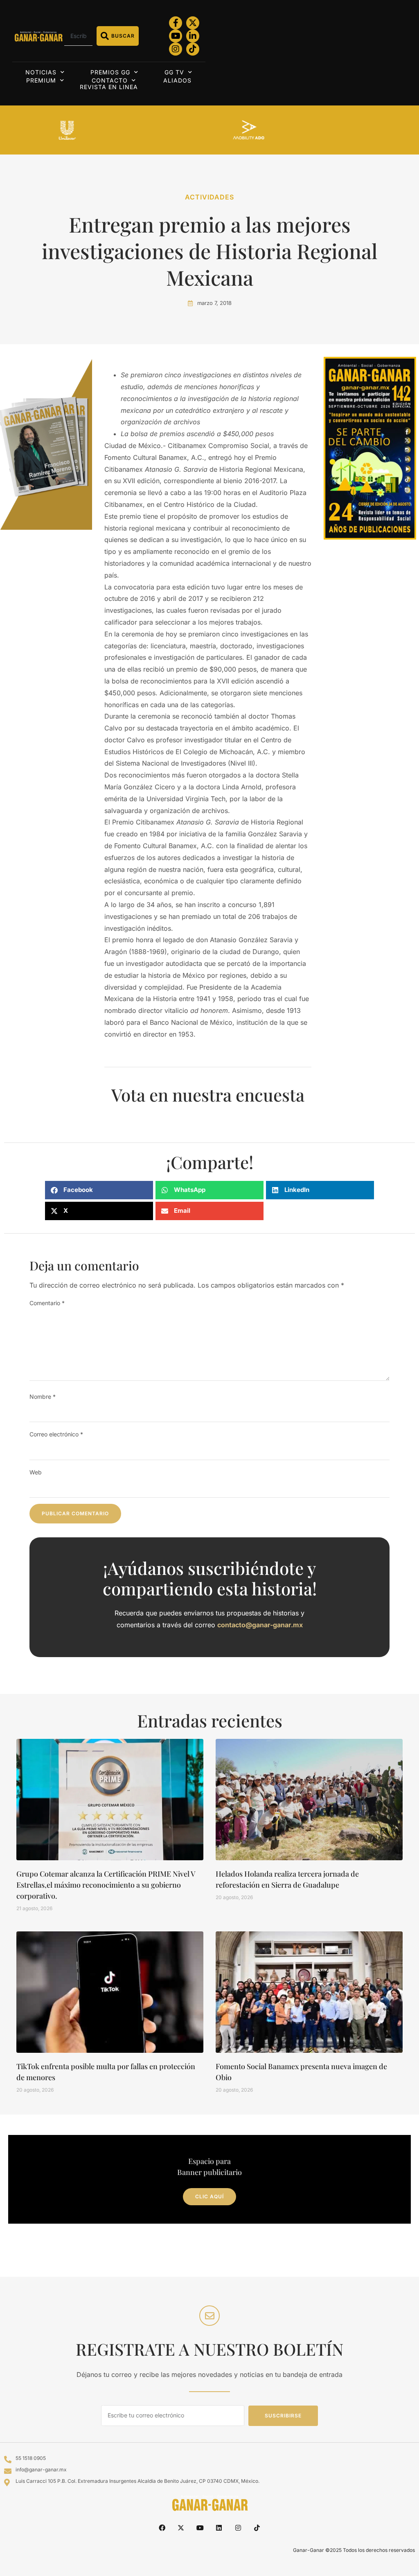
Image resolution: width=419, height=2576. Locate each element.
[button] (99, 1190)
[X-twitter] (193, 23)
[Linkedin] (219, 2528)
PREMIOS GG (110, 72)
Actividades (209, 197)
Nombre (43, 1397)
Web (36, 1472)
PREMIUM (41, 80)
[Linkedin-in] (193, 36)
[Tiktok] (193, 49)
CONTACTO (110, 80)
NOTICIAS (41, 72)
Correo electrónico (56, 1434)
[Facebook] (162, 2528)
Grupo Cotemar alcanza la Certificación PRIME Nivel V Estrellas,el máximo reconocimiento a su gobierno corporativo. (106, 1885)
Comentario (47, 1303)
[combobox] (78, 36)
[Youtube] (176, 36)
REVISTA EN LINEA (109, 87)
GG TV (174, 72)
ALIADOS (177, 80)
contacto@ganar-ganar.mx (260, 1625)
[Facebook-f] (176, 23)
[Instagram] (176, 49)
